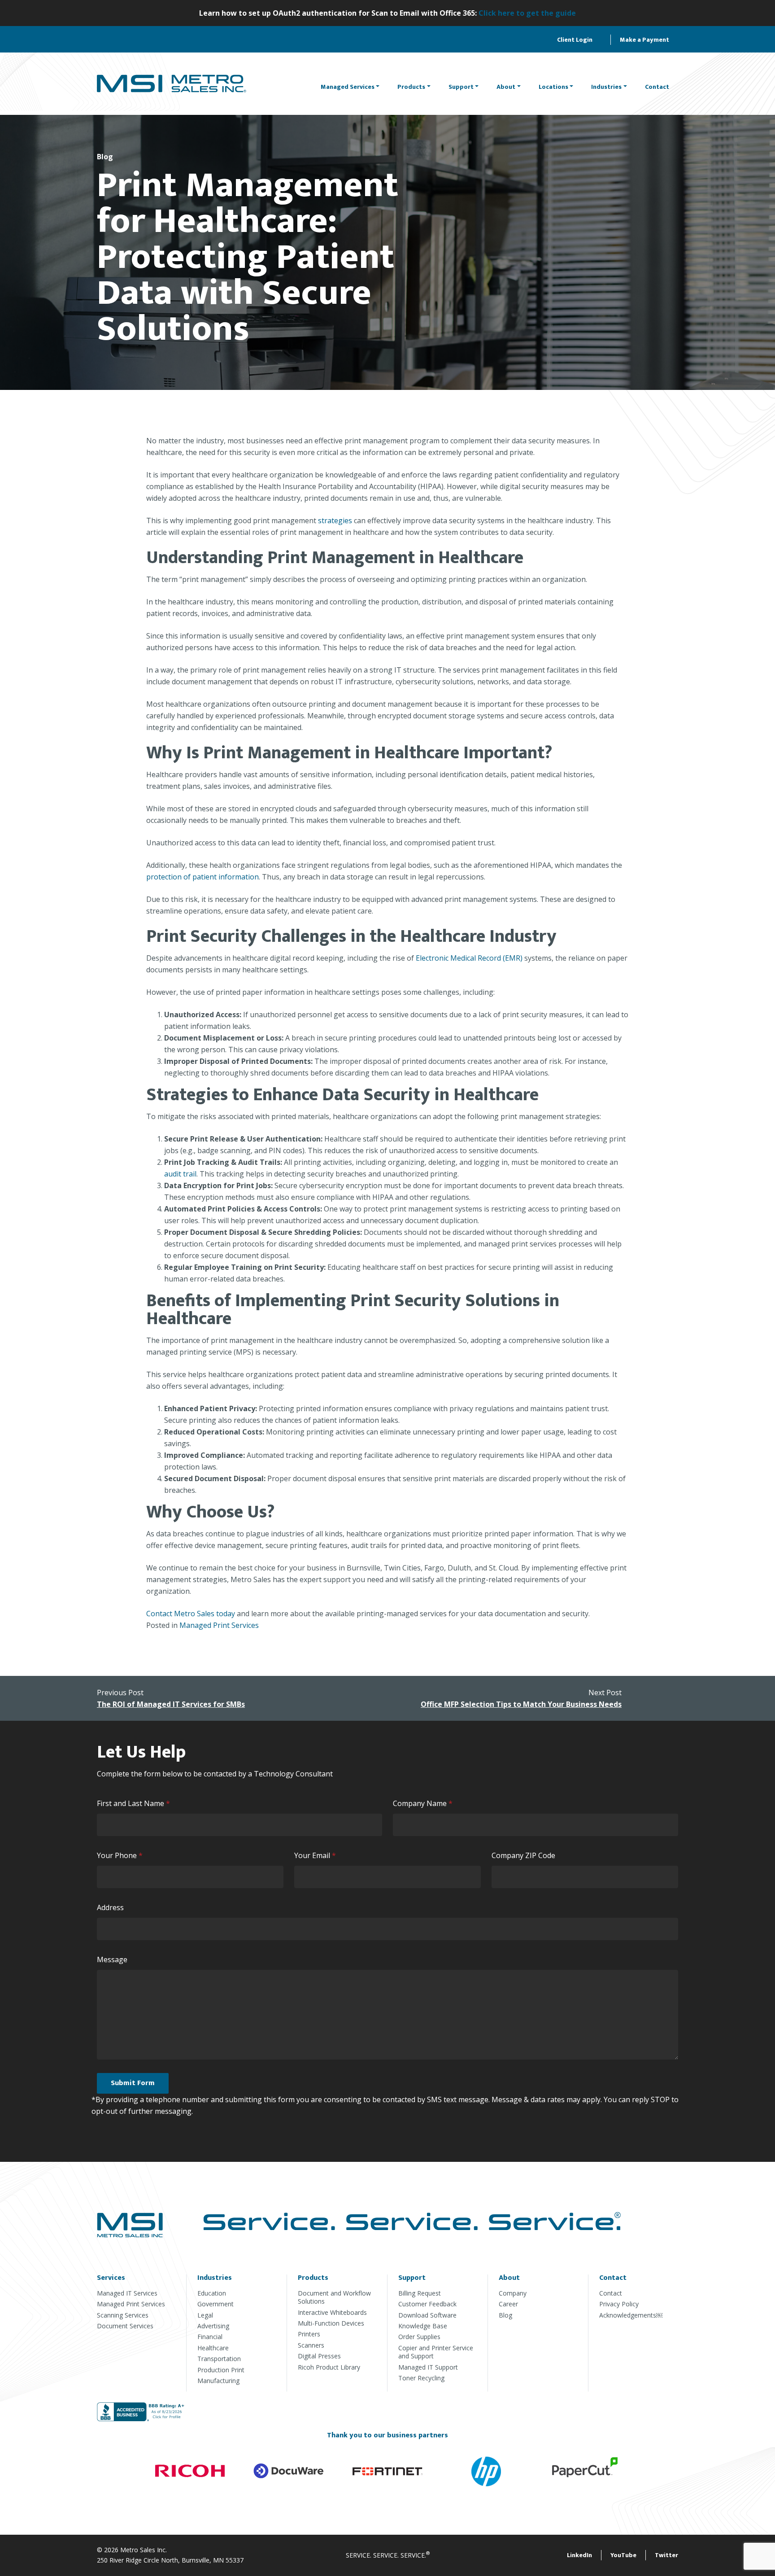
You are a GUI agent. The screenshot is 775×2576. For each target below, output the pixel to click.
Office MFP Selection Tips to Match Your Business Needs (521, 1704)
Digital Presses (319, 2356)
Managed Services (348, 87)
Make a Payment (644, 40)
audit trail (180, 1174)
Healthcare (213, 2348)
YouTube (623, 2555)
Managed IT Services (127, 2293)
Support (461, 87)
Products (411, 87)
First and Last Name (135, 1804)
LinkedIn (579, 2555)
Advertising (213, 2326)
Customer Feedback (427, 2304)
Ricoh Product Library (329, 2367)
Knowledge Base (423, 2326)
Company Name (425, 1804)
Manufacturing (218, 2381)
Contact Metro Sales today (191, 1614)
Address (110, 1907)
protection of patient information (202, 877)
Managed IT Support (428, 2367)
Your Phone (122, 1856)
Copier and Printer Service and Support (436, 2352)
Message (112, 1959)
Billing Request (420, 2293)
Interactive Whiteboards (332, 2312)
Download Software (427, 2315)
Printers (309, 2334)
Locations (553, 87)
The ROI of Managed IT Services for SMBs (171, 1704)
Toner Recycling (421, 2378)
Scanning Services (123, 2315)
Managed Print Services (219, 1625)
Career (508, 2304)
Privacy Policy (619, 2304)
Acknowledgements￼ (631, 2315)
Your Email (317, 1856)
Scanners (311, 2345)
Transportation (219, 2359)
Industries (606, 87)
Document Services (125, 2326)
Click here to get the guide (527, 13)
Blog (505, 2315)
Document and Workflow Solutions (334, 2297)
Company (513, 2293)
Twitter (666, 2555)
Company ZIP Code (523, 1855)
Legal (205, 2315)
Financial (210, 2337)
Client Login (575, 40)
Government (216, 2304)
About (506, 87)
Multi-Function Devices (331, 2323)
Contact (657, 87)
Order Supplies (419, 2337)
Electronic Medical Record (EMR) (469, 958)
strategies (335, 520)
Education (212, 2293)
